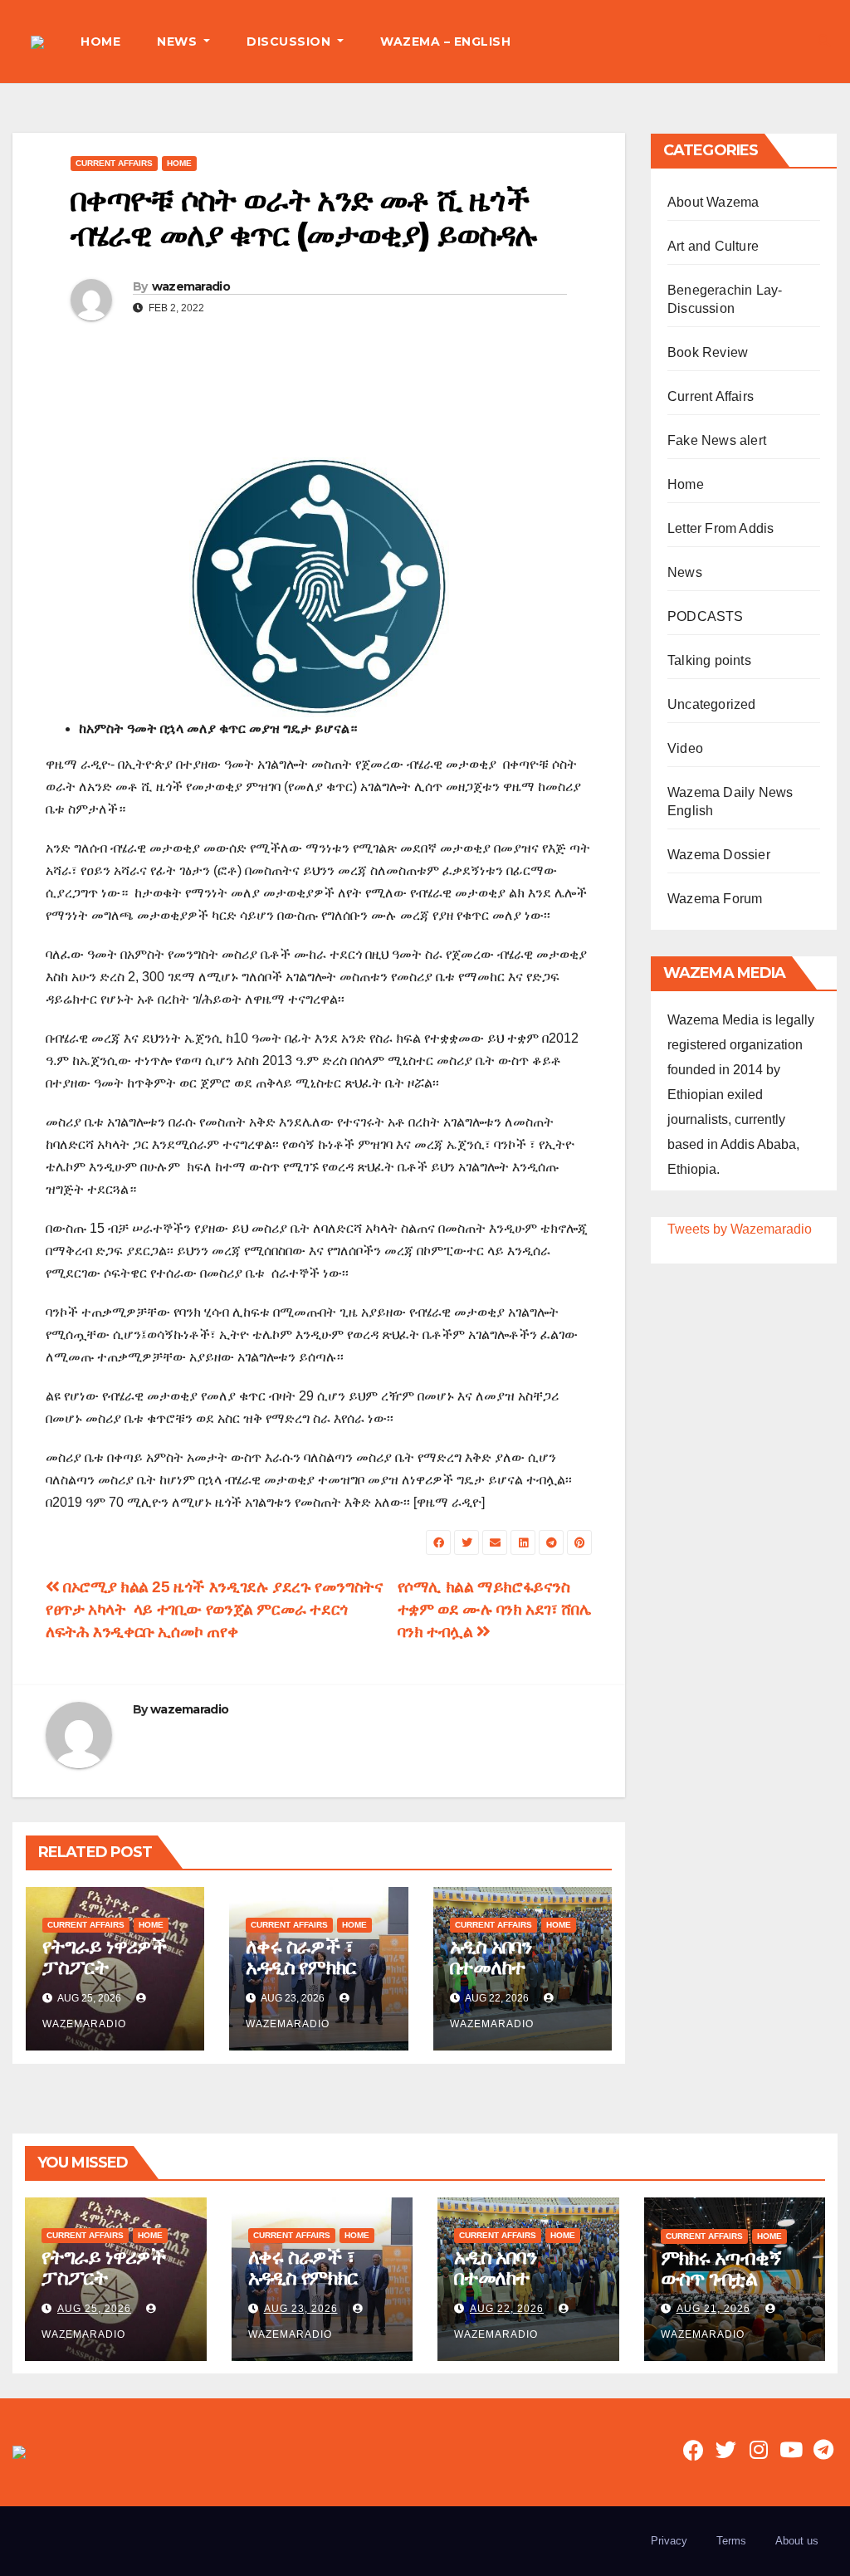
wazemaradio (191, 286)
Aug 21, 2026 (713, 2309)
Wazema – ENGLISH (445, 42)
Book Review (708, 352)
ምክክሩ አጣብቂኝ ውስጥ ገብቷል (721, 2268)
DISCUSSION (291, 42)
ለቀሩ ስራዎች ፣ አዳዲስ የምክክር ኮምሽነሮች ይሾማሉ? (300, 1977)
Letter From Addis (721, 528)
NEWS (179, 42)
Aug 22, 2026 (507, 2309)
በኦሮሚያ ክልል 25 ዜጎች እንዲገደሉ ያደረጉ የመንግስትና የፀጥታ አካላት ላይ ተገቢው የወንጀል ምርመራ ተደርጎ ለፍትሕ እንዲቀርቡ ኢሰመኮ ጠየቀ (214, 1609)
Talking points (709, 660)
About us (797, 2541)
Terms (731, 2541)
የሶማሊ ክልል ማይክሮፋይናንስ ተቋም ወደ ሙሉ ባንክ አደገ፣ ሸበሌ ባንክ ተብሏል (494, 1609)
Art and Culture (713, 246)
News (685, 572)
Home (179, 163)
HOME (100, 42)
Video (685, 748)
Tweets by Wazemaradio (740, 1229)
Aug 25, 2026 (94, 2309)
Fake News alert (717, 440)
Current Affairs (114, 163)
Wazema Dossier (719, 855)
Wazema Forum (715, 899)
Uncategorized (712, 704)
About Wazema (713, 202)
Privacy (669, 2541)
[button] (824, 41)
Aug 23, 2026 (301, 2309)
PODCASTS (706, 616)
